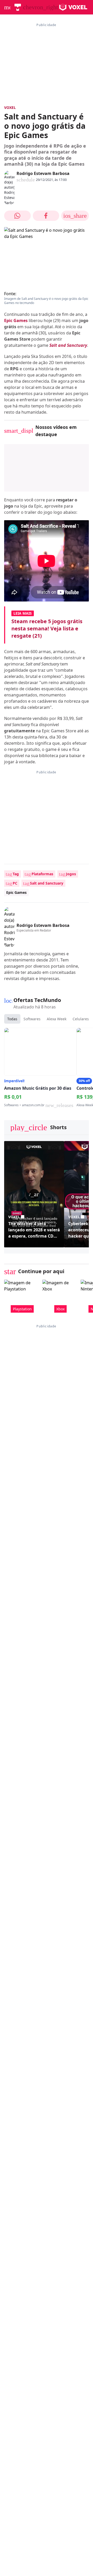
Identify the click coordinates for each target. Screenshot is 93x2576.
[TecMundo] (18, 7)
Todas (12, 1019)
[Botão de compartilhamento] (17, 216)
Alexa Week (57, 1019)
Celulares (81, 1019)
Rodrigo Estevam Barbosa (43, 173)
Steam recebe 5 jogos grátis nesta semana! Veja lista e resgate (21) (47, 628)
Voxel (10, 107)
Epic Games (16, 320)
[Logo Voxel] (73, 7)
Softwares (32, 1019)
